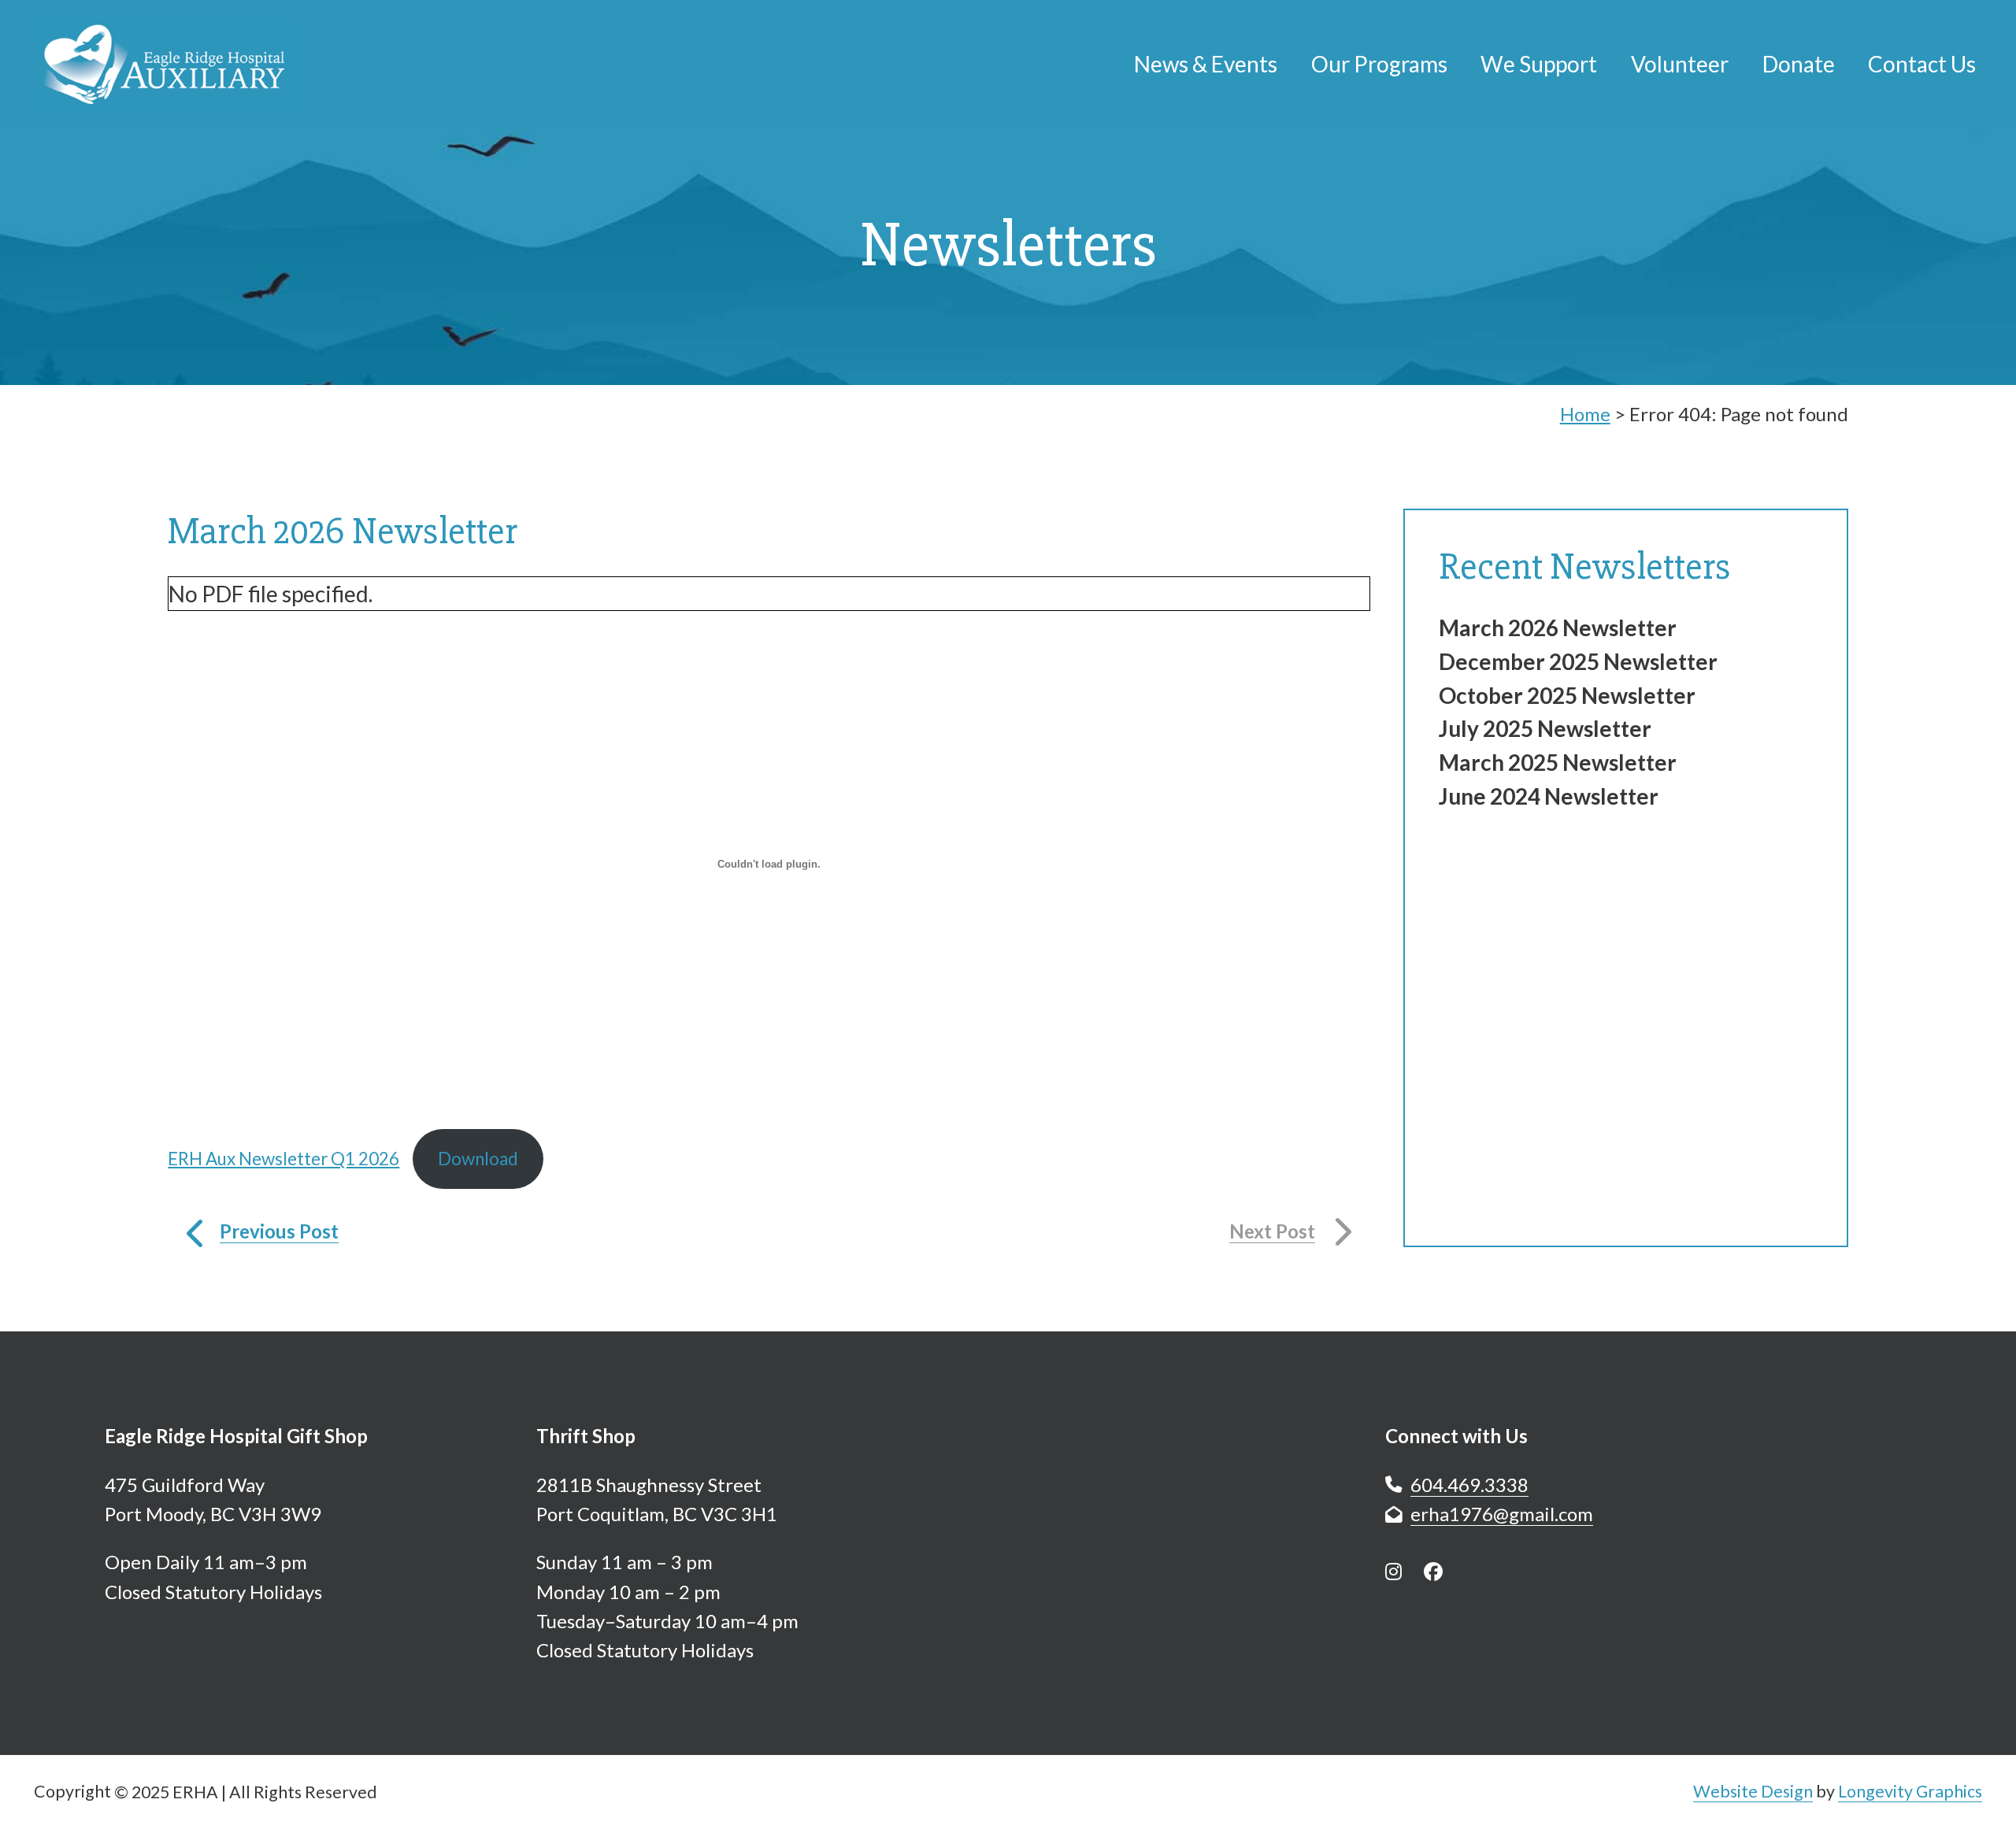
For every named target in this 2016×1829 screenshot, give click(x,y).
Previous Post (279, 1231)
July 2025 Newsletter (1545, 728)
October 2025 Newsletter (1567, 695)
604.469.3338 (1469, 1485)
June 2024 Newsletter (1549, 796)
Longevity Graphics (1910, 1791)
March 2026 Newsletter (1558, 628)
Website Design (1753, 1791)
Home (1585, 414)
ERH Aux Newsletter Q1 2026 (283, 1159)
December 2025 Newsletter (1578, 661)
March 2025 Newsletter (1558, 762)
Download (478, 1159)
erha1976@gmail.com (1502, 1514)
